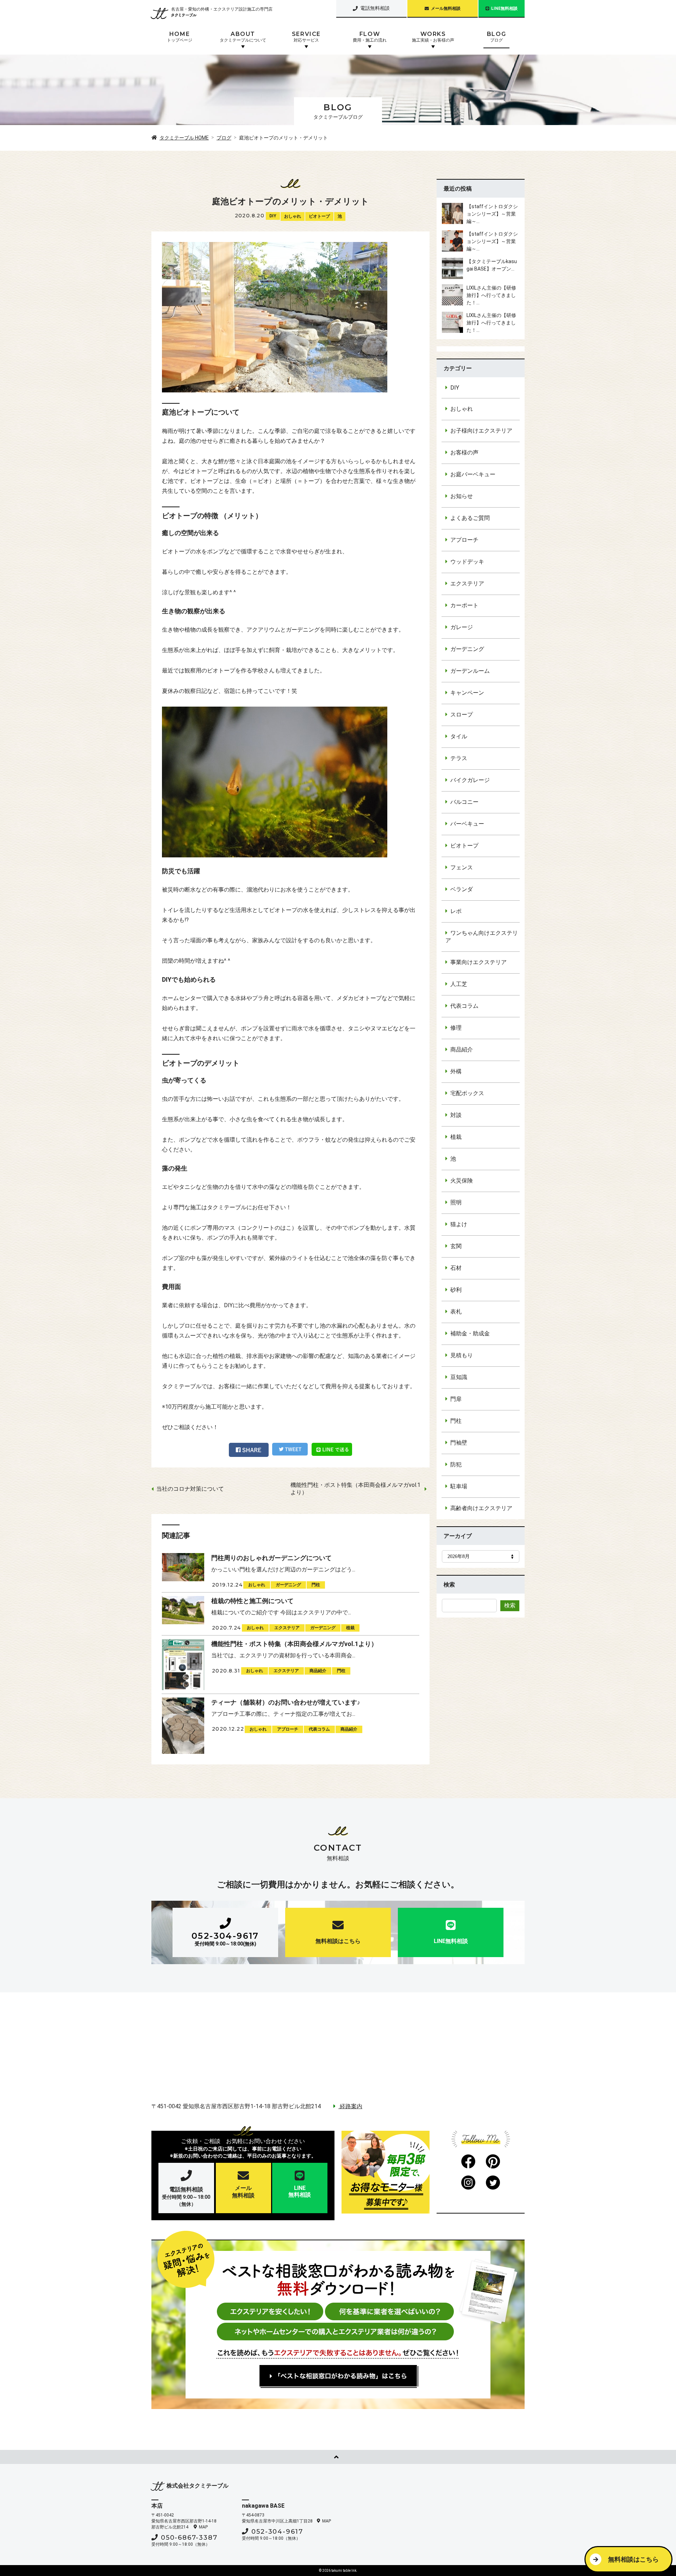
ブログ (224, 138)
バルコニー (464, 802)
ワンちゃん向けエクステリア (482, 937)
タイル (459, 736)
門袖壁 (459, 1443)
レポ (456, 911)
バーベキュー (467, 824)
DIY (273, 216)
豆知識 (459, 1377)
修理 (456, 1028)
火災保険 (462, 1181)
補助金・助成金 (470, 1333)
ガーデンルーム (470, 671)
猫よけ (459, 1224)
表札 (456, 1312)
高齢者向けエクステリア (481, 1508)
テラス (459, 758)
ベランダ (462, 889)
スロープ (462, 715)
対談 (456, 1115)
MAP (203, 2527)
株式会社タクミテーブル (198, 2486)
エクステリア (467, 584)
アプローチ (464, 540)
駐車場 (459, 1486)
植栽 (456, 1137)
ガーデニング (467, 649)
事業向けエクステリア (478, 962)
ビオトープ (319, 216)
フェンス (462, 867)
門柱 (456, 1421)
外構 (456, 1071)
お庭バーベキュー (473, 474)
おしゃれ (293, 216)
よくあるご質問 (470, 518)
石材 (456, 1268)
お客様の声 (464, 452)
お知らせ (462, 496)
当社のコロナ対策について (190, 1489)
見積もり (462, 1355)
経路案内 (350, 2106)
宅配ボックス (467, 1093)
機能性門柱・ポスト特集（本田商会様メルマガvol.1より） (355, 1489)
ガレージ (462, 627)
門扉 (456, 1399)
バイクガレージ (470, 780)
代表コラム (464, 1006)
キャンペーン (467, 693)
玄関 (456, 1246)
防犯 (456, 1464)
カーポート (464, 605)
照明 (456, 1202)
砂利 (456, 1290)
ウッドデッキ (467, 562)
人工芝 (459, 984)
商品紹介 (462, 1050)
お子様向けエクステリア (481, 431)
